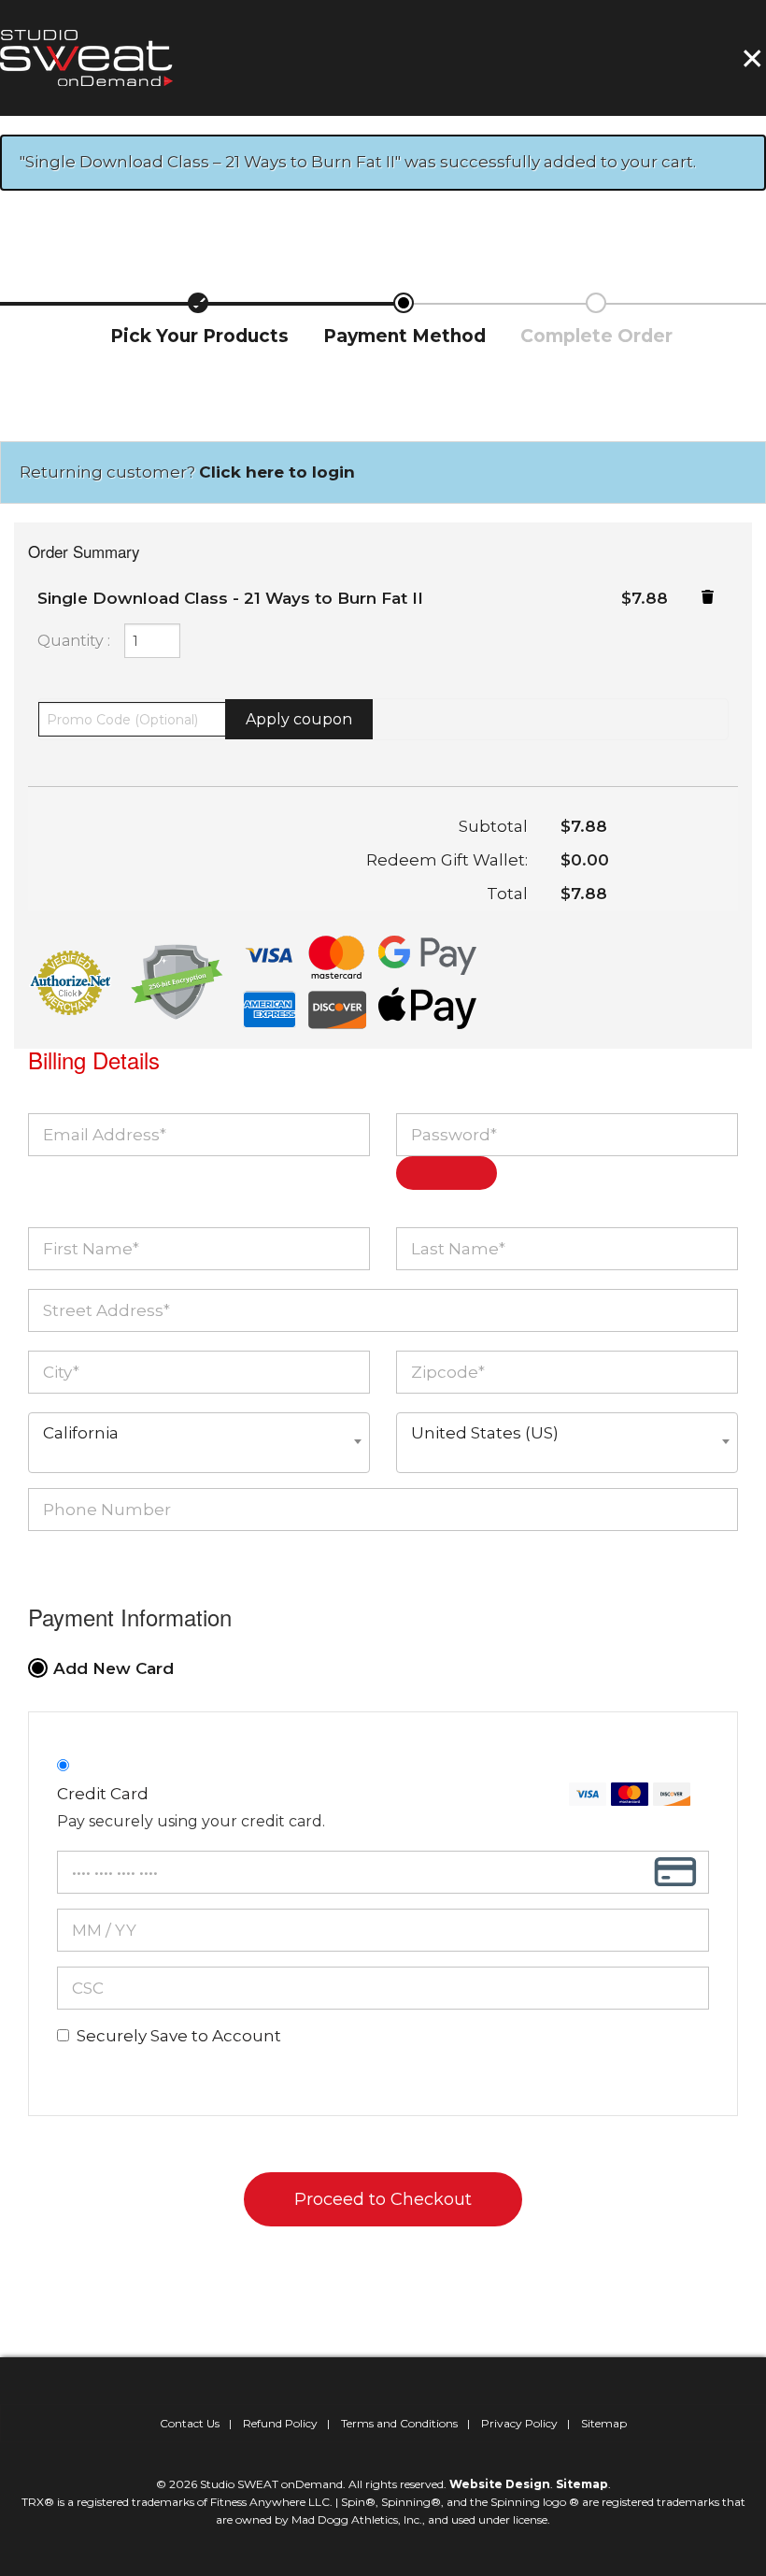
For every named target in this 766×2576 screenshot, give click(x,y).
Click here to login (277, 472)
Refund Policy (280, 2423)
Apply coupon (299, 719)
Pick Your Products (199, 336)
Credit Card (103, 1794)
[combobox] (199, 1443)
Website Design (500, 2484)
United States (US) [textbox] (485, 1433)
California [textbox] (81, 1433)
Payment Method (404, 336)
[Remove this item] (708, 597)
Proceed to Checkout (383, 2199)
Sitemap (604, 2423)
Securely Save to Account (179, 2036)
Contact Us (190, 2423)
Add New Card (113, 1668)
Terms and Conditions (399, 2423)
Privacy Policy (519, 2423)
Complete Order (596, 336)
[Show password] (447, 1173)
